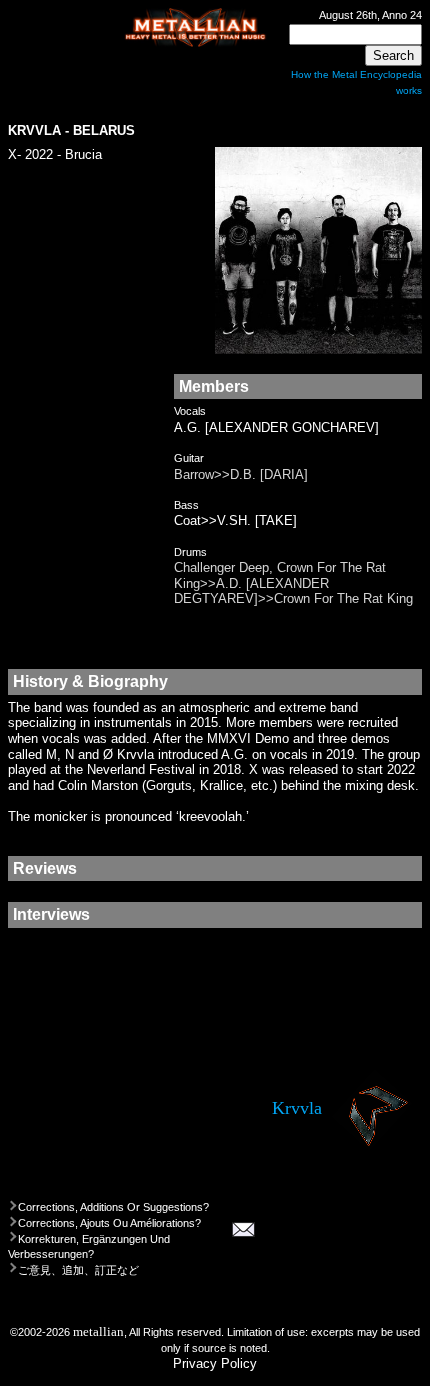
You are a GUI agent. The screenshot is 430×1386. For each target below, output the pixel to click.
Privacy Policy (215, 1363)
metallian (98, 1332)
